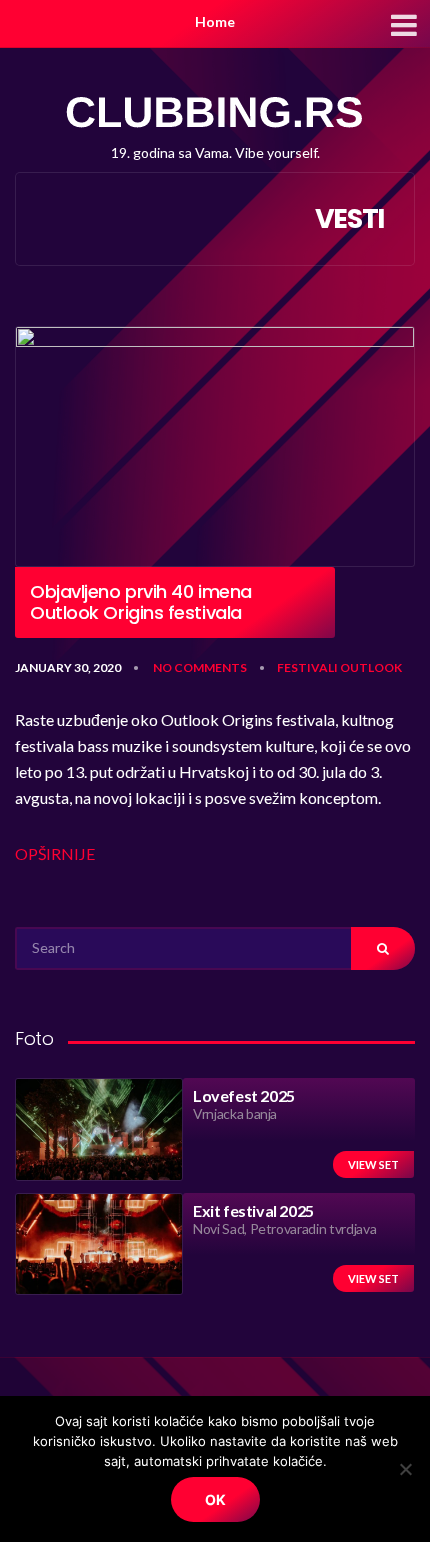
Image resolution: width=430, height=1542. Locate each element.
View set (373, 1164)
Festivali (307, 667)
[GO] (383, 948)
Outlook (371, 667)
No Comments (200, 667)
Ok (215, 1499)
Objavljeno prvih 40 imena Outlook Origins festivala (141, 602)
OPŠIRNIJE (55, 853)
